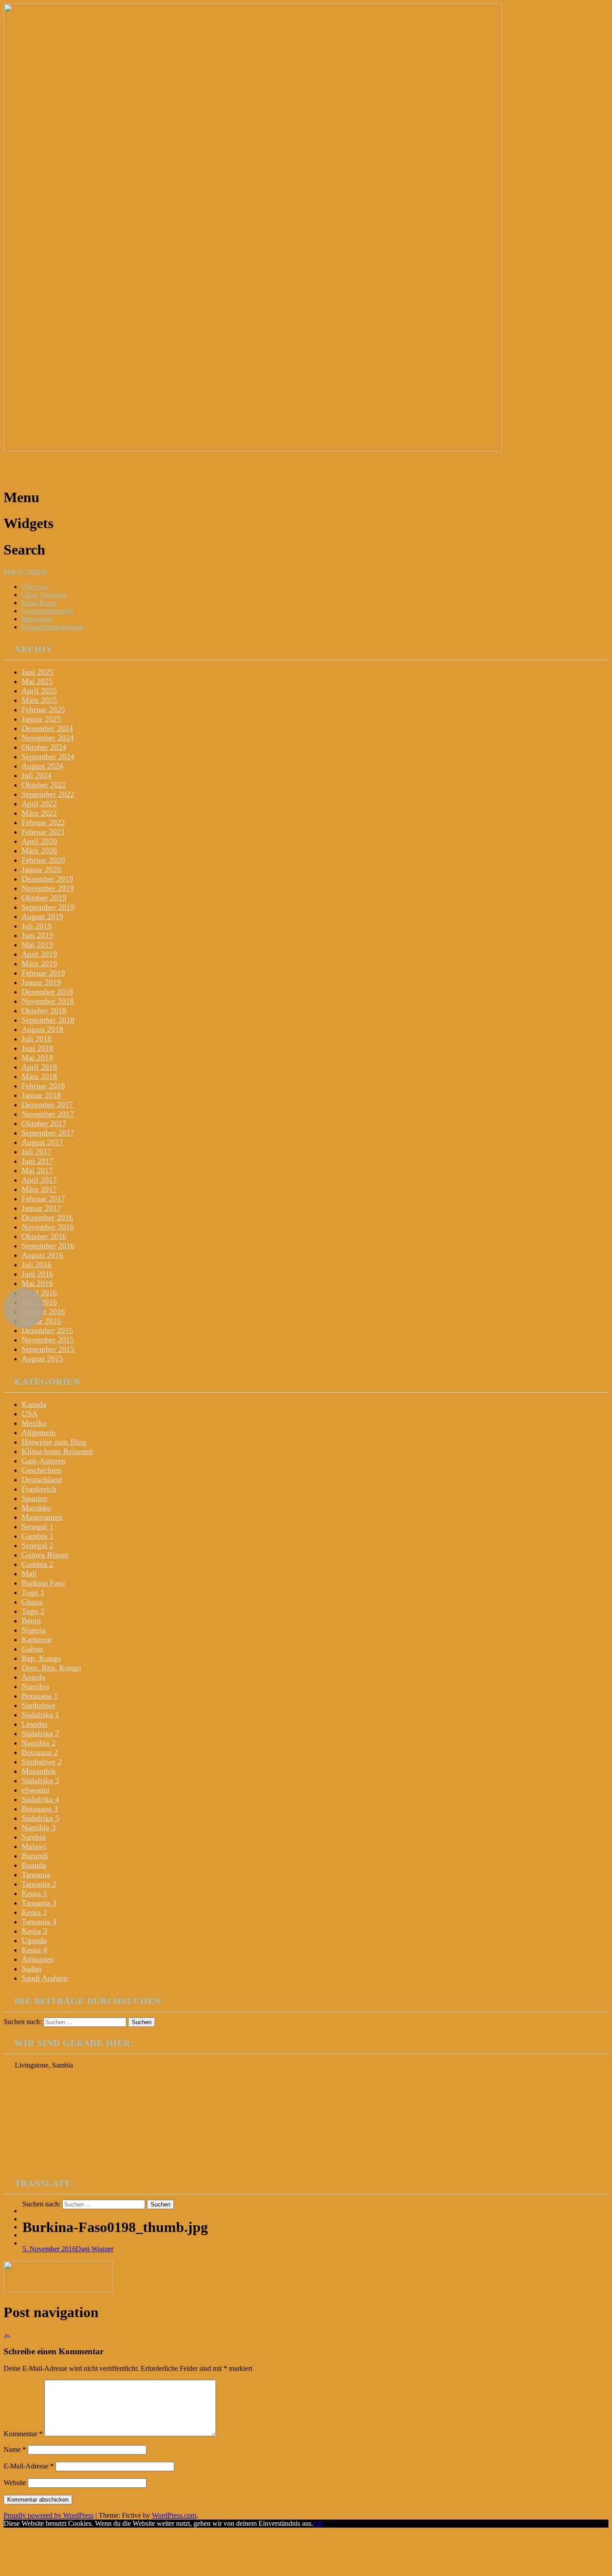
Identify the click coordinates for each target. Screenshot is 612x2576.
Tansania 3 (39, 1903)
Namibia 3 (39, 1828)
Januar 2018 (41, 1095)
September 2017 (48, 1133)
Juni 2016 (37, 1274)
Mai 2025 (37, 681)
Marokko (36, 1508)
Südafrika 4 (40, 1799)
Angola (33, 1677)
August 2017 (42, 1142)
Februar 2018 (43, 1086)
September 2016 (48, 1246)
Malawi (34, 1846)
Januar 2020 (41, 869)
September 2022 (48, 794)
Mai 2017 (37, 1170)
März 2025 (39, 700)
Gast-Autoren (43, 1461)
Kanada (34, 1404)
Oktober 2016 (44, 1236)
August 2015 (42, 1359)
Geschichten (41, 1470)
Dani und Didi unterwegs (80, 471)
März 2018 (39, 1076)
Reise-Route (39, 603)
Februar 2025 (43, 710)
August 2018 (42, 1029)
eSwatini (36, 1790)
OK (319, 2523)
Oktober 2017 (44, 1123)
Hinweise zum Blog (54, 1442)
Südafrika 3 (40, 1780)
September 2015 (48, 1349)
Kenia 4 (34, 1950)
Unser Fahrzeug (44, 595)
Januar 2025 (41, 719)
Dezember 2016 (47, 1217)
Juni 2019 (37, 935)
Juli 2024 (37, 775)
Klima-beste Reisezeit (57, 1451)
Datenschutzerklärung (52, 627)
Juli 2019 (37, 926)
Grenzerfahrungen (47, 611)
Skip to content (25, 571)
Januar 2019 (41, 982)
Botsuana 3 (40, 1809)
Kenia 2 (34, 1912)
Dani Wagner (95, 2249)
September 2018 (48, 1020)
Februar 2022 (43, 822)
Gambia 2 (37, 1564)
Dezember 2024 (47, 728)
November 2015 (48, 1340)
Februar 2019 (43, 973)
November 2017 (48, 1114)
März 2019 (39, 963)
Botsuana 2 (40, 1752)
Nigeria (34, 1630)
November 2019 (48, 888)
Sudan (32, 1969)
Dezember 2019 (47, 879)
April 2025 (39, 691)
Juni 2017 (37, 1161)
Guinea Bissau (45, 1555)
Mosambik (39, 1771)
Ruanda (34, 1865)
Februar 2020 (43, 860)
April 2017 (39, 1180)
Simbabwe (39, 1705)
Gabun (32, 1649)
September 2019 (48, 907)
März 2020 (39, 851)
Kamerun (37, 1639)
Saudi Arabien (45, 1978)
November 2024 (48, 738)
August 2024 (42, 766)
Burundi (35, 1856)
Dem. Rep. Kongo (51, 1668)
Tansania (36, 1875)
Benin (31, 1621)
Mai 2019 (37, 945)
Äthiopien (38, 1959)
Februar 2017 (43, 1199)
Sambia (34, 1837)
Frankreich (39, 1489)
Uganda (34, 1940)
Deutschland (42, 1479)
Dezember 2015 (47, 1330)
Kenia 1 (34, 1893)
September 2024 (48, 757)
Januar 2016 (41, 1321)
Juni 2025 (37, 672)
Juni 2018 (37, 1048)
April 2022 (39, 804)
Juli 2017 (37, 1152)
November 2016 (48, 1227)
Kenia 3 (34, 1931)
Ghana (32, 1602)
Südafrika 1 (40, 1715)
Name (15, 2449)
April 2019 (39, 954)
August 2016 (42, 1255)
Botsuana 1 (40, 1696)
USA (30, 1414)
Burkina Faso (43, 1583)
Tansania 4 (39, 1922)
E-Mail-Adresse (29, 2466)
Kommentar (23, 2434)
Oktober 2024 (44, 747)
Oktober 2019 (44, 898)
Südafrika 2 (40, 1733)
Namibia (35, 1686)
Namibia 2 (39, 1743)
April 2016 (39, 1293)
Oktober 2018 (44, 1011)
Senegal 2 (37, 1545)
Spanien (34, 1498)
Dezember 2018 (47, 992)
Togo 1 (33, 1592)
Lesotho (34, 1724)
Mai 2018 (37, 1058)
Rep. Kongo (41, 1658)
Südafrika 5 (40, 1818)
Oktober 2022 (44, 785)
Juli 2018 (37, 1039)
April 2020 (39, 841)
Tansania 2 (39, 1884)
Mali (29, 1574)
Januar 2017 (41, 1208)
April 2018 (39, 1067)
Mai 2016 (37, 1283)
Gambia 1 (37, 1536)
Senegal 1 (37, 1527)
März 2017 (39, 1189)
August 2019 (42, 916)
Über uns (34, 587)
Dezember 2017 (47, 1105)
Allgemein (39, 1432)
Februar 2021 (43, 832)
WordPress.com (174, 2515)
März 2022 (39, 813)
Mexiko (34, 1423)
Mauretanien (42, 1517)
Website (15, 2483)
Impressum (37, 619)
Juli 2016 (37, 1264)
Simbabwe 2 (42, 1762)
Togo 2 (33, 1611)
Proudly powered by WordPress (49, 2515)
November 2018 (48, 1001)
